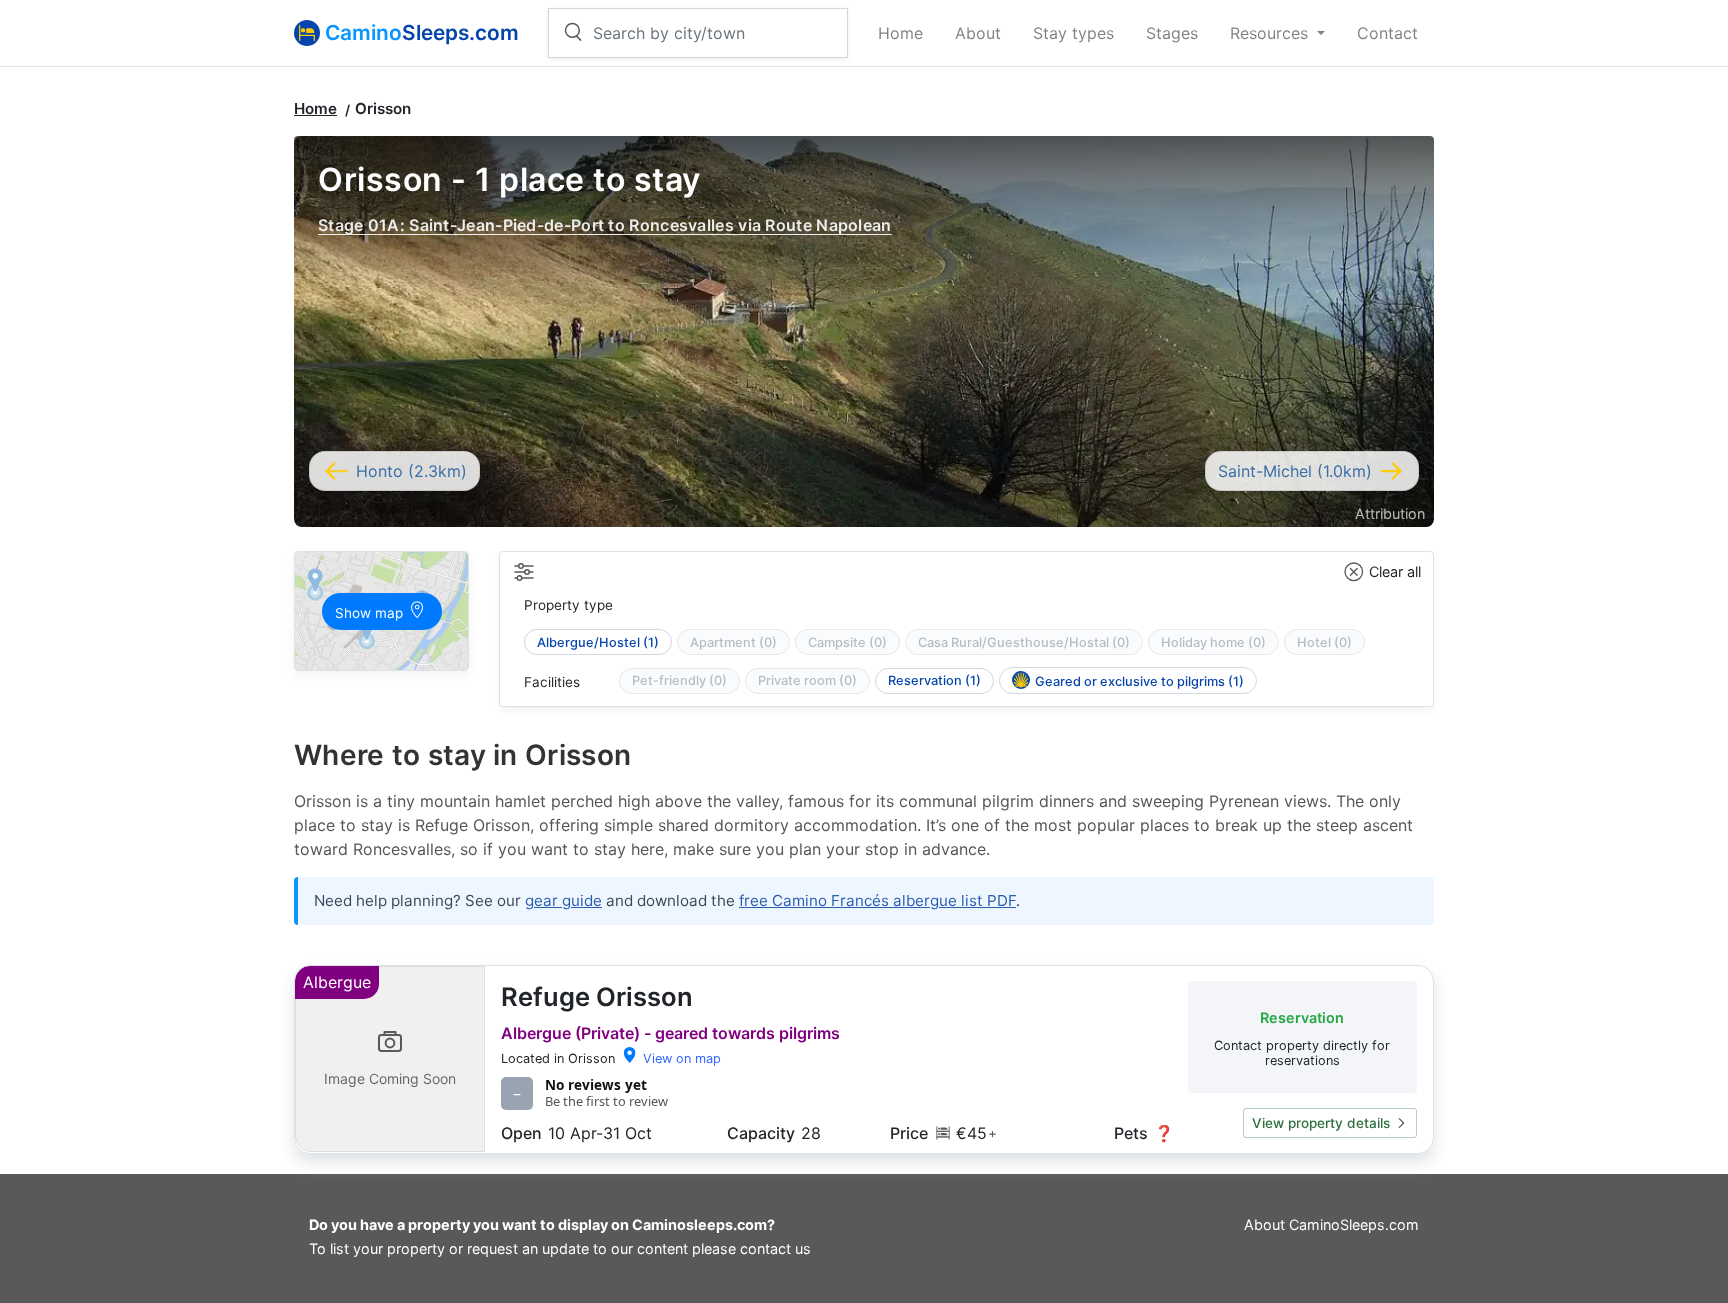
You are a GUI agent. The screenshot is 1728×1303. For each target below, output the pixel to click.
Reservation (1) (934, 680)
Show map (371, 613)
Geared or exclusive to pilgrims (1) (1139, 681)
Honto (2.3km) (411, 471)
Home (900, 33)
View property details (1321, 1123)
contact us (775, 1248)
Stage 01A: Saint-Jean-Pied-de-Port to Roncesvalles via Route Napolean (605, 225)
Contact (1387, 33)
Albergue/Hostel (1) (598, 642)
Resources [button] (1271, 33)
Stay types (1073, 33)
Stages (1172, 33)
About (978, 33)
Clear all (1395, 571)
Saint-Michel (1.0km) (1295, 471)
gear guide (563, 900)
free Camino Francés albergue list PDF (877, 900)
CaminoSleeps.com (1354, 1224)
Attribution (1390, 513)
